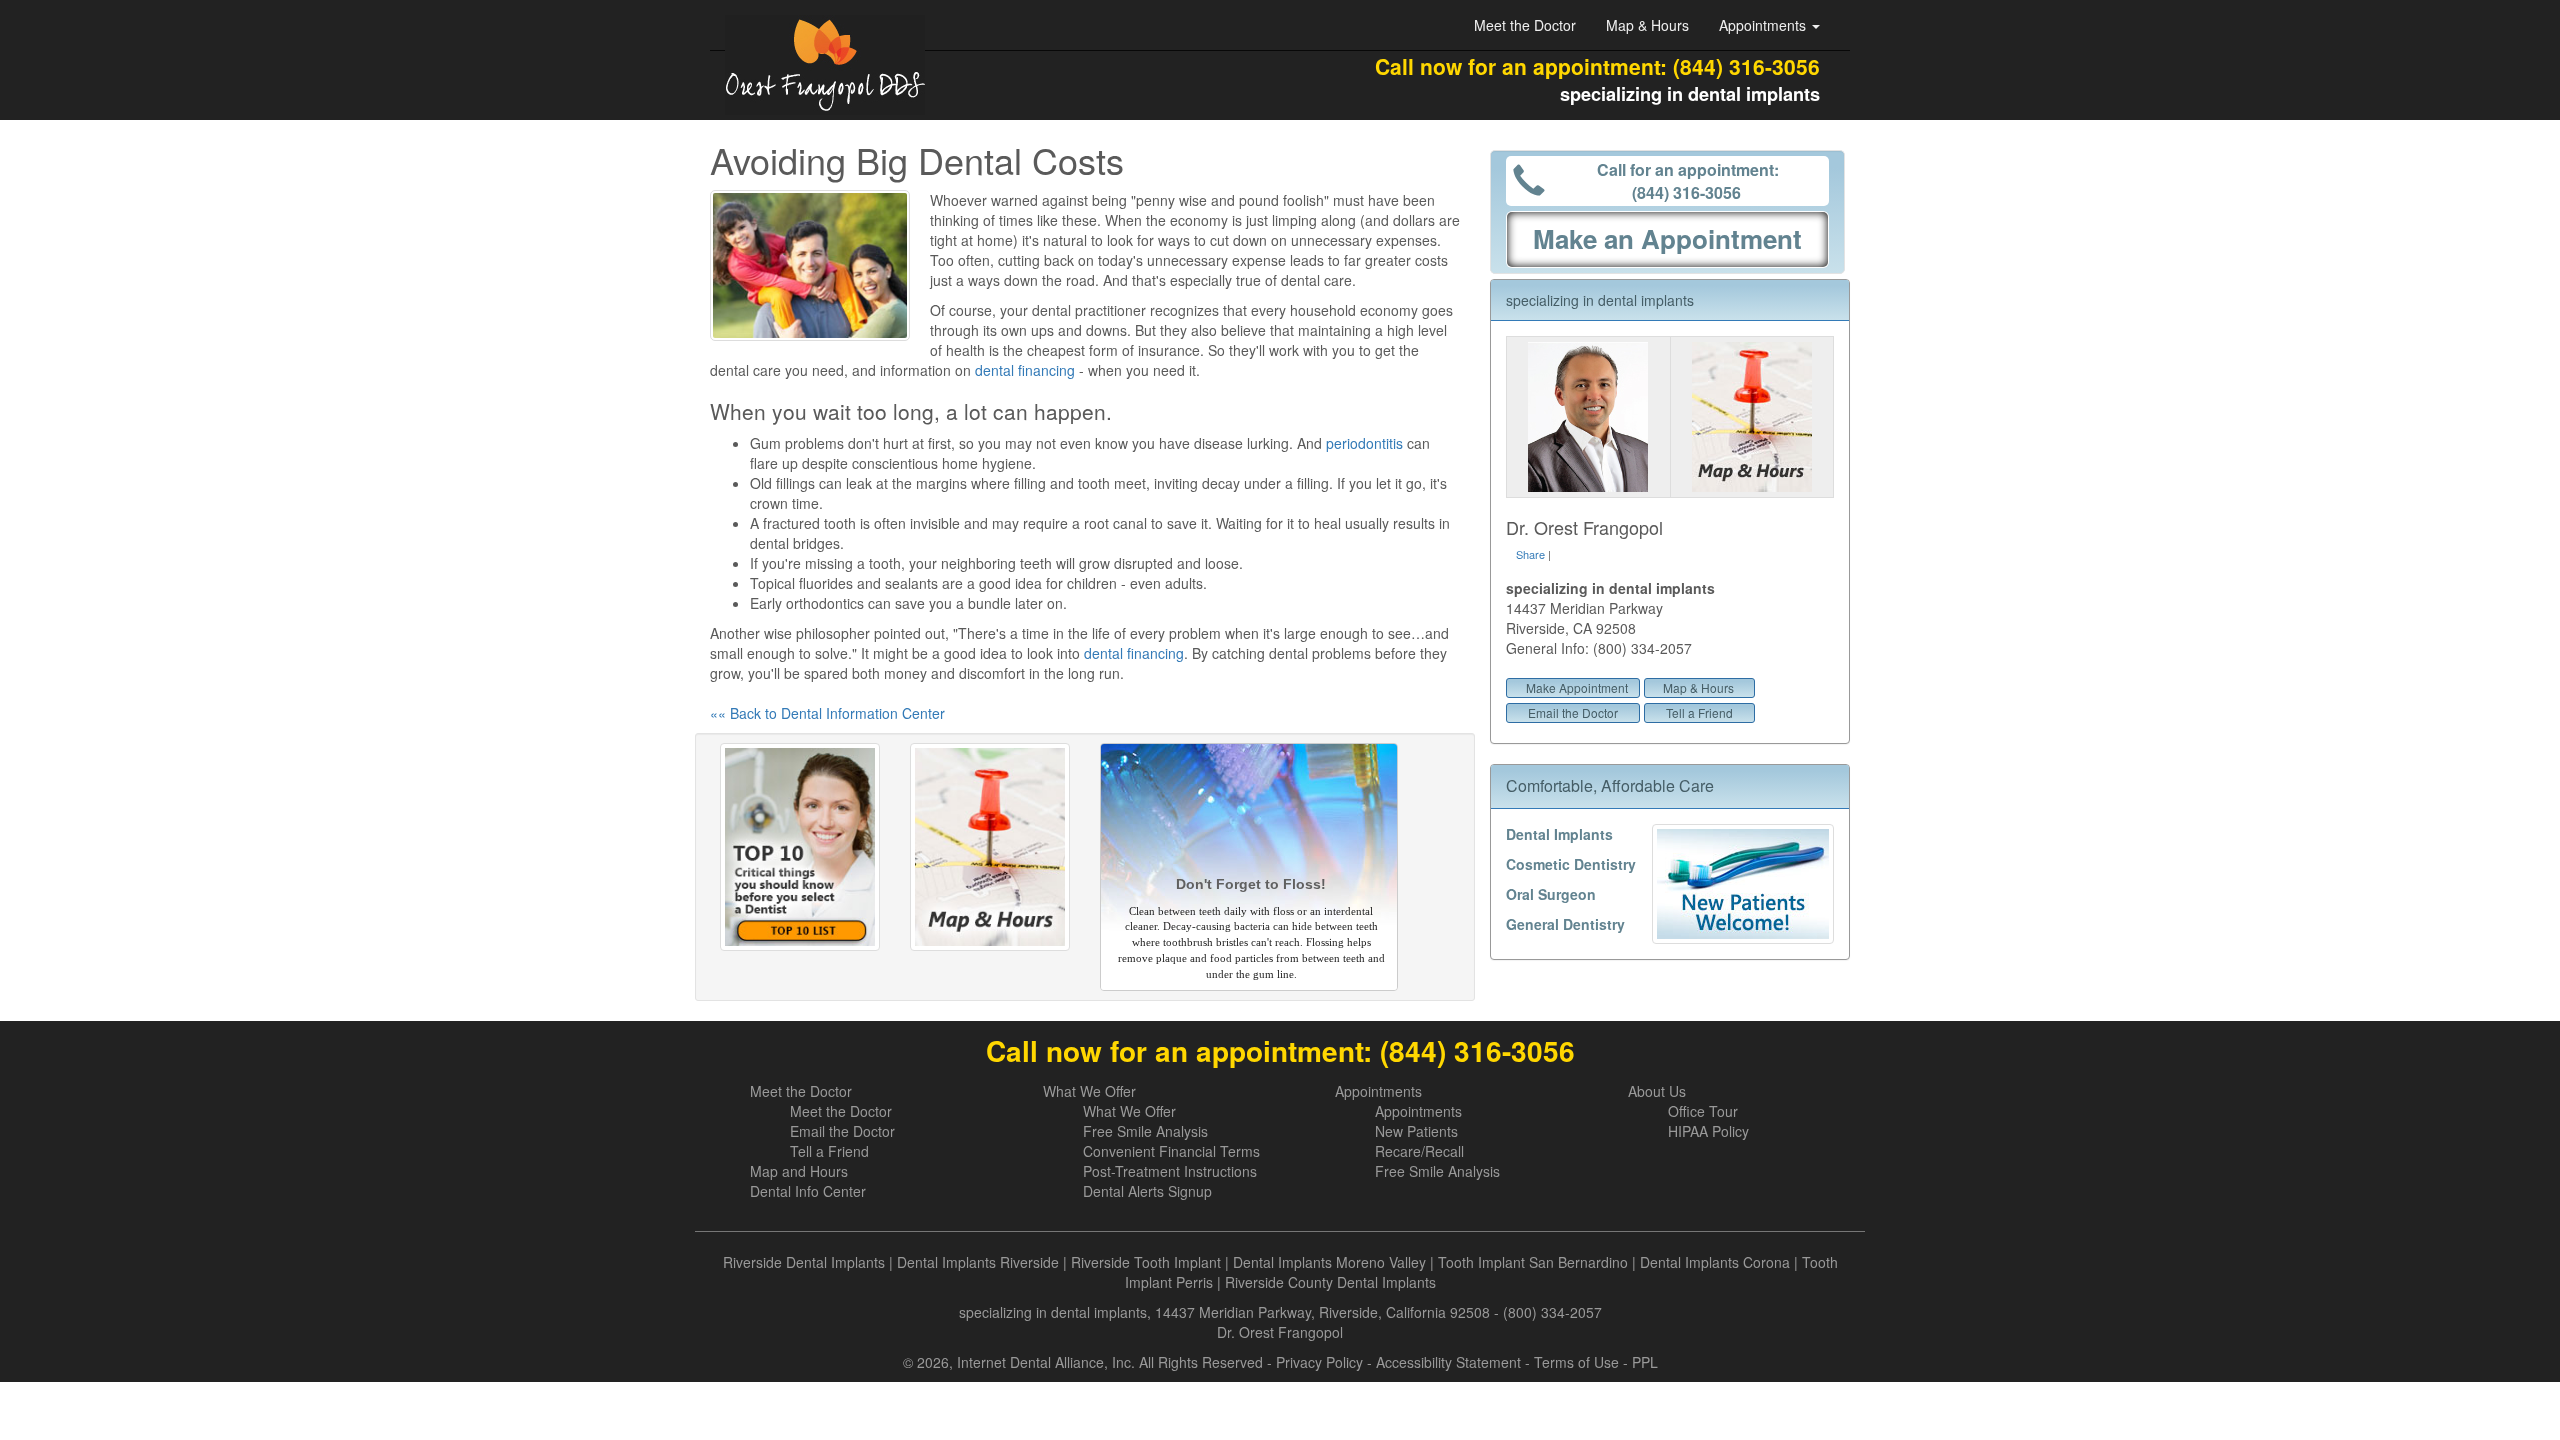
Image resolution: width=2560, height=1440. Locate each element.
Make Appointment (1577, 687)
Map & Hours (1647, 25)
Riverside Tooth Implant (1146, 1262)
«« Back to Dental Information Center (827, 713)
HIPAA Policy (1708, 1131)
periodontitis (1364, 443)
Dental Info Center (808, 1191)
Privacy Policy (1319, 1362)
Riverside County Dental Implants (1330, 1282)
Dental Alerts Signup (1147, 1191)
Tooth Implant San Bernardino (1533, 1262)
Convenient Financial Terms (1171, 1151)
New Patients (1416, 1131)
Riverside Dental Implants (804, 1262)
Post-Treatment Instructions (1170, 1171)
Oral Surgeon (1551, 894)
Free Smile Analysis (1145, 1131)
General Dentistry (1565, 924)
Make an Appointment (1667, 238)
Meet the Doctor (1525, 25)
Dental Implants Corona (1715, 1262)
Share (1530, 554)
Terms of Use (1576, 1362)
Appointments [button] (1764, 25)
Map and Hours (799, 1171)
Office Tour (1703, 1111)
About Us (1657, 1091)
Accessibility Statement (1448, 1362)
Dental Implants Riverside (978, 1262)
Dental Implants (1559, 834)
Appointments (1378, 1091)
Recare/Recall (1419, 1151)
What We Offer (1089, 1091)
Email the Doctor (1573, 712)
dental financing (1025, 370)
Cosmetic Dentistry (1571, 864)
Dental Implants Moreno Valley (1329, 1262)
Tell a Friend (1699, 712)
